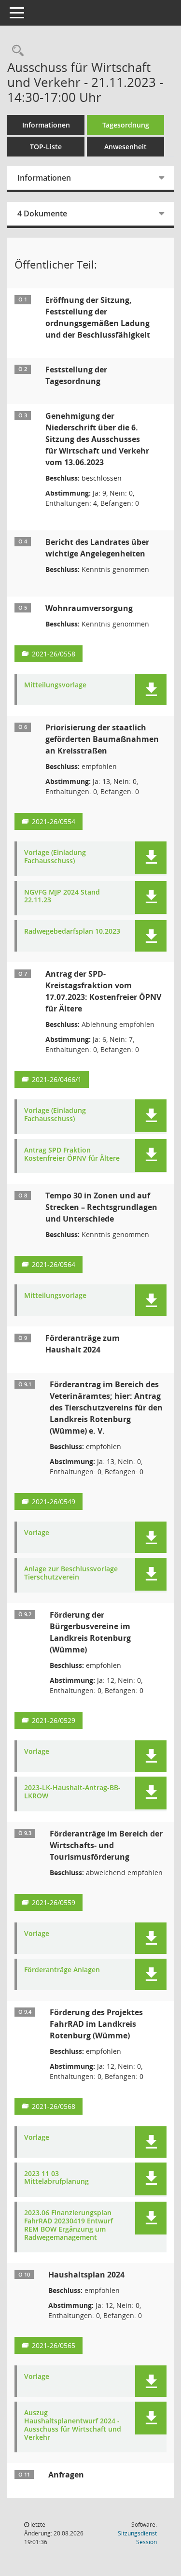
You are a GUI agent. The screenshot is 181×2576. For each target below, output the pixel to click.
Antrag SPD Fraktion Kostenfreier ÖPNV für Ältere (72, 1154)
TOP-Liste (46, 147)
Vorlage (37, 1533)
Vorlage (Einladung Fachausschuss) (55, 857)
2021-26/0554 (54, 821)
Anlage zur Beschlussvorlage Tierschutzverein (71, 1573)
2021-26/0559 (54, 1902)
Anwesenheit (125, 147)
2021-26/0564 (54, 1264)
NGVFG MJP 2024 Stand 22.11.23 (62, 897)
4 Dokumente (42, 213)
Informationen (46, 125)
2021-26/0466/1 (57, 1079)
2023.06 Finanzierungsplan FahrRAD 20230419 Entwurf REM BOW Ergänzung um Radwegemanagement (69, 2225)
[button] (151, 690)
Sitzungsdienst (137, 2538)
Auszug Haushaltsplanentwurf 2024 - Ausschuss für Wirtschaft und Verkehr (73, 2425)
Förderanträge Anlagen (62, 1970)
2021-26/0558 (54, 654)
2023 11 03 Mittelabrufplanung (56, 2178)
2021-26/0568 (54, 2106)
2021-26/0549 (54, 1501)
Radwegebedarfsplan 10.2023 (72, 932)
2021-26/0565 (54, 2345)
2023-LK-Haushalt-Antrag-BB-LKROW (72, 1792)
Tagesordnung (126, 125)
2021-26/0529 (54, 1720)
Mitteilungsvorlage (55, 685)
